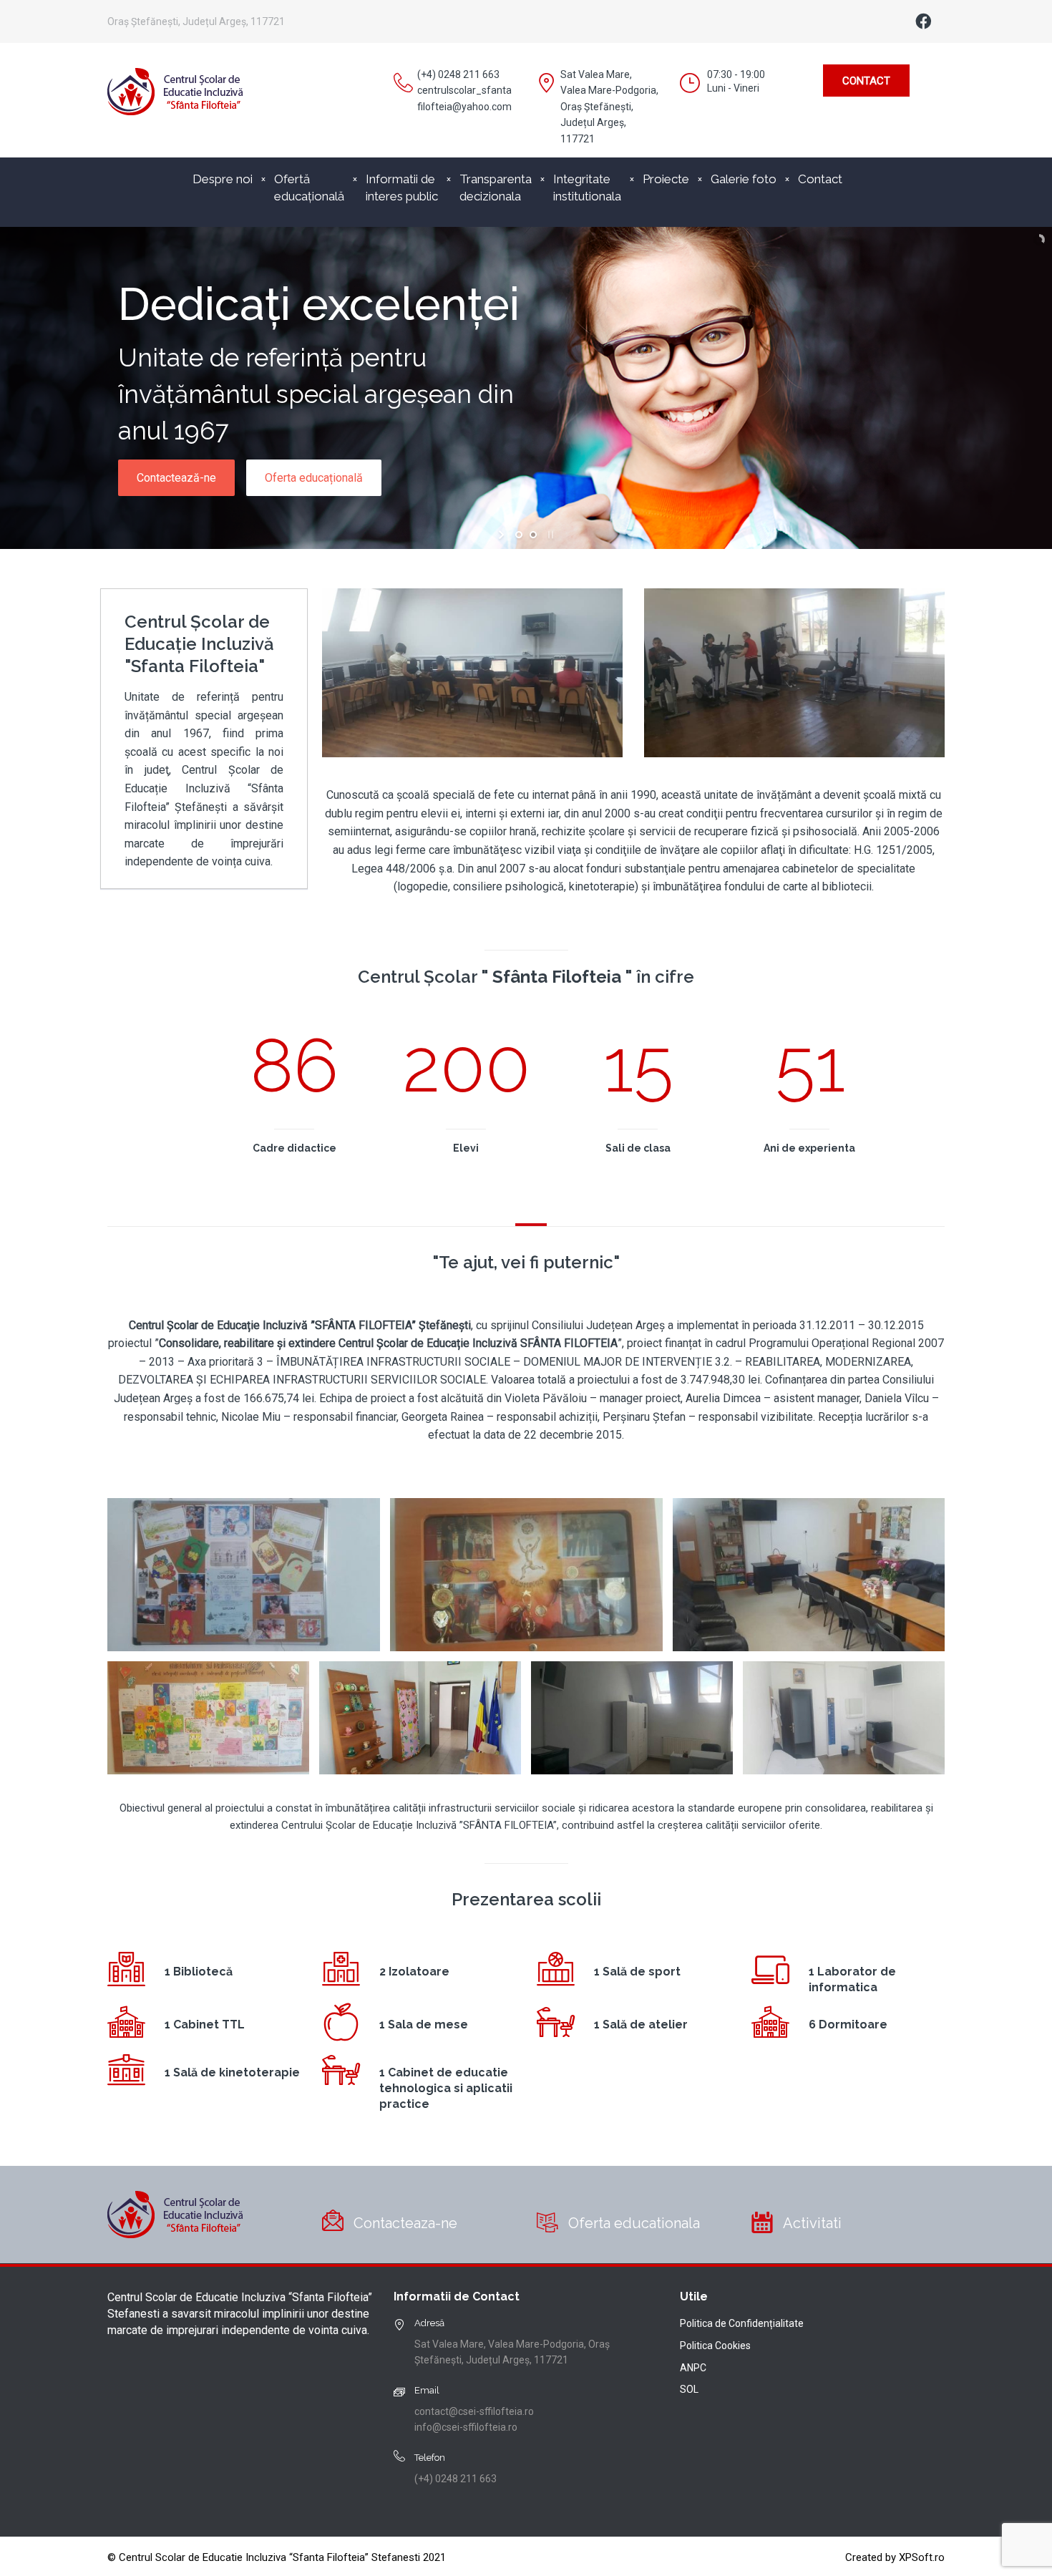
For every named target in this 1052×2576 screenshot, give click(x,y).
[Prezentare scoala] (244, 1575)
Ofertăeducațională (309, 188)
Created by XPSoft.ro (895, 2557)
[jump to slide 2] (533, 535)
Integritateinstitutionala (587, 188)
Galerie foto (744, 179)
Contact (866, 81)
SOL (689, 2389)
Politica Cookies (715, 2346)
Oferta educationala (634, 2223)
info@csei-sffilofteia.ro (466, 2427)
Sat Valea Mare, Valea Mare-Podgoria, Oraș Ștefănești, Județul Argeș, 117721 (609, 107)
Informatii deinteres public (402, 188)
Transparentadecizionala (496, 188)
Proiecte (666, 179)
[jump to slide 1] (519, 535)
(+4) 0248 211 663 (458, 74)
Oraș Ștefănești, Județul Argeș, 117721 (196, 21)
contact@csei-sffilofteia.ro (474, 2411)
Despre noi (223, 179)
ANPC (693, 2368)
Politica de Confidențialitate (742, 2323)
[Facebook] (923, 21)
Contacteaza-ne (405, 2223)
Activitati (812, 2223)
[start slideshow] (503, 535)
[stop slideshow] (549, 535)
